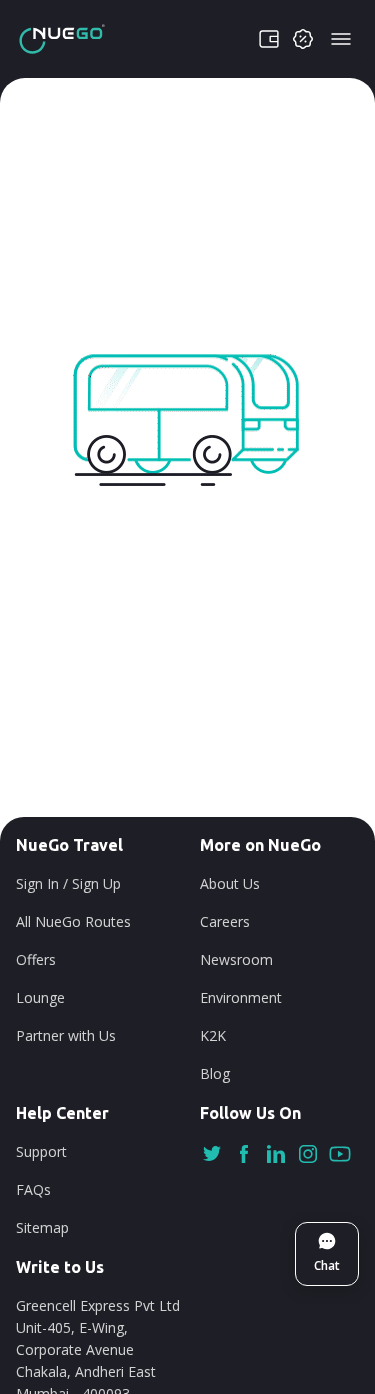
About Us (230, 883)
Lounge (40, 997)
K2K (213, 1035)
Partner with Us (66, 1035)
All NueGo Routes (73, 921)
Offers (36, 959)
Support (41, 1151)
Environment (241, 997)
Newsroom (236, 959)
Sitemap (42, 1227)
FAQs (33, 1189)
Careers (225, 921)
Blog (215, 1073)
